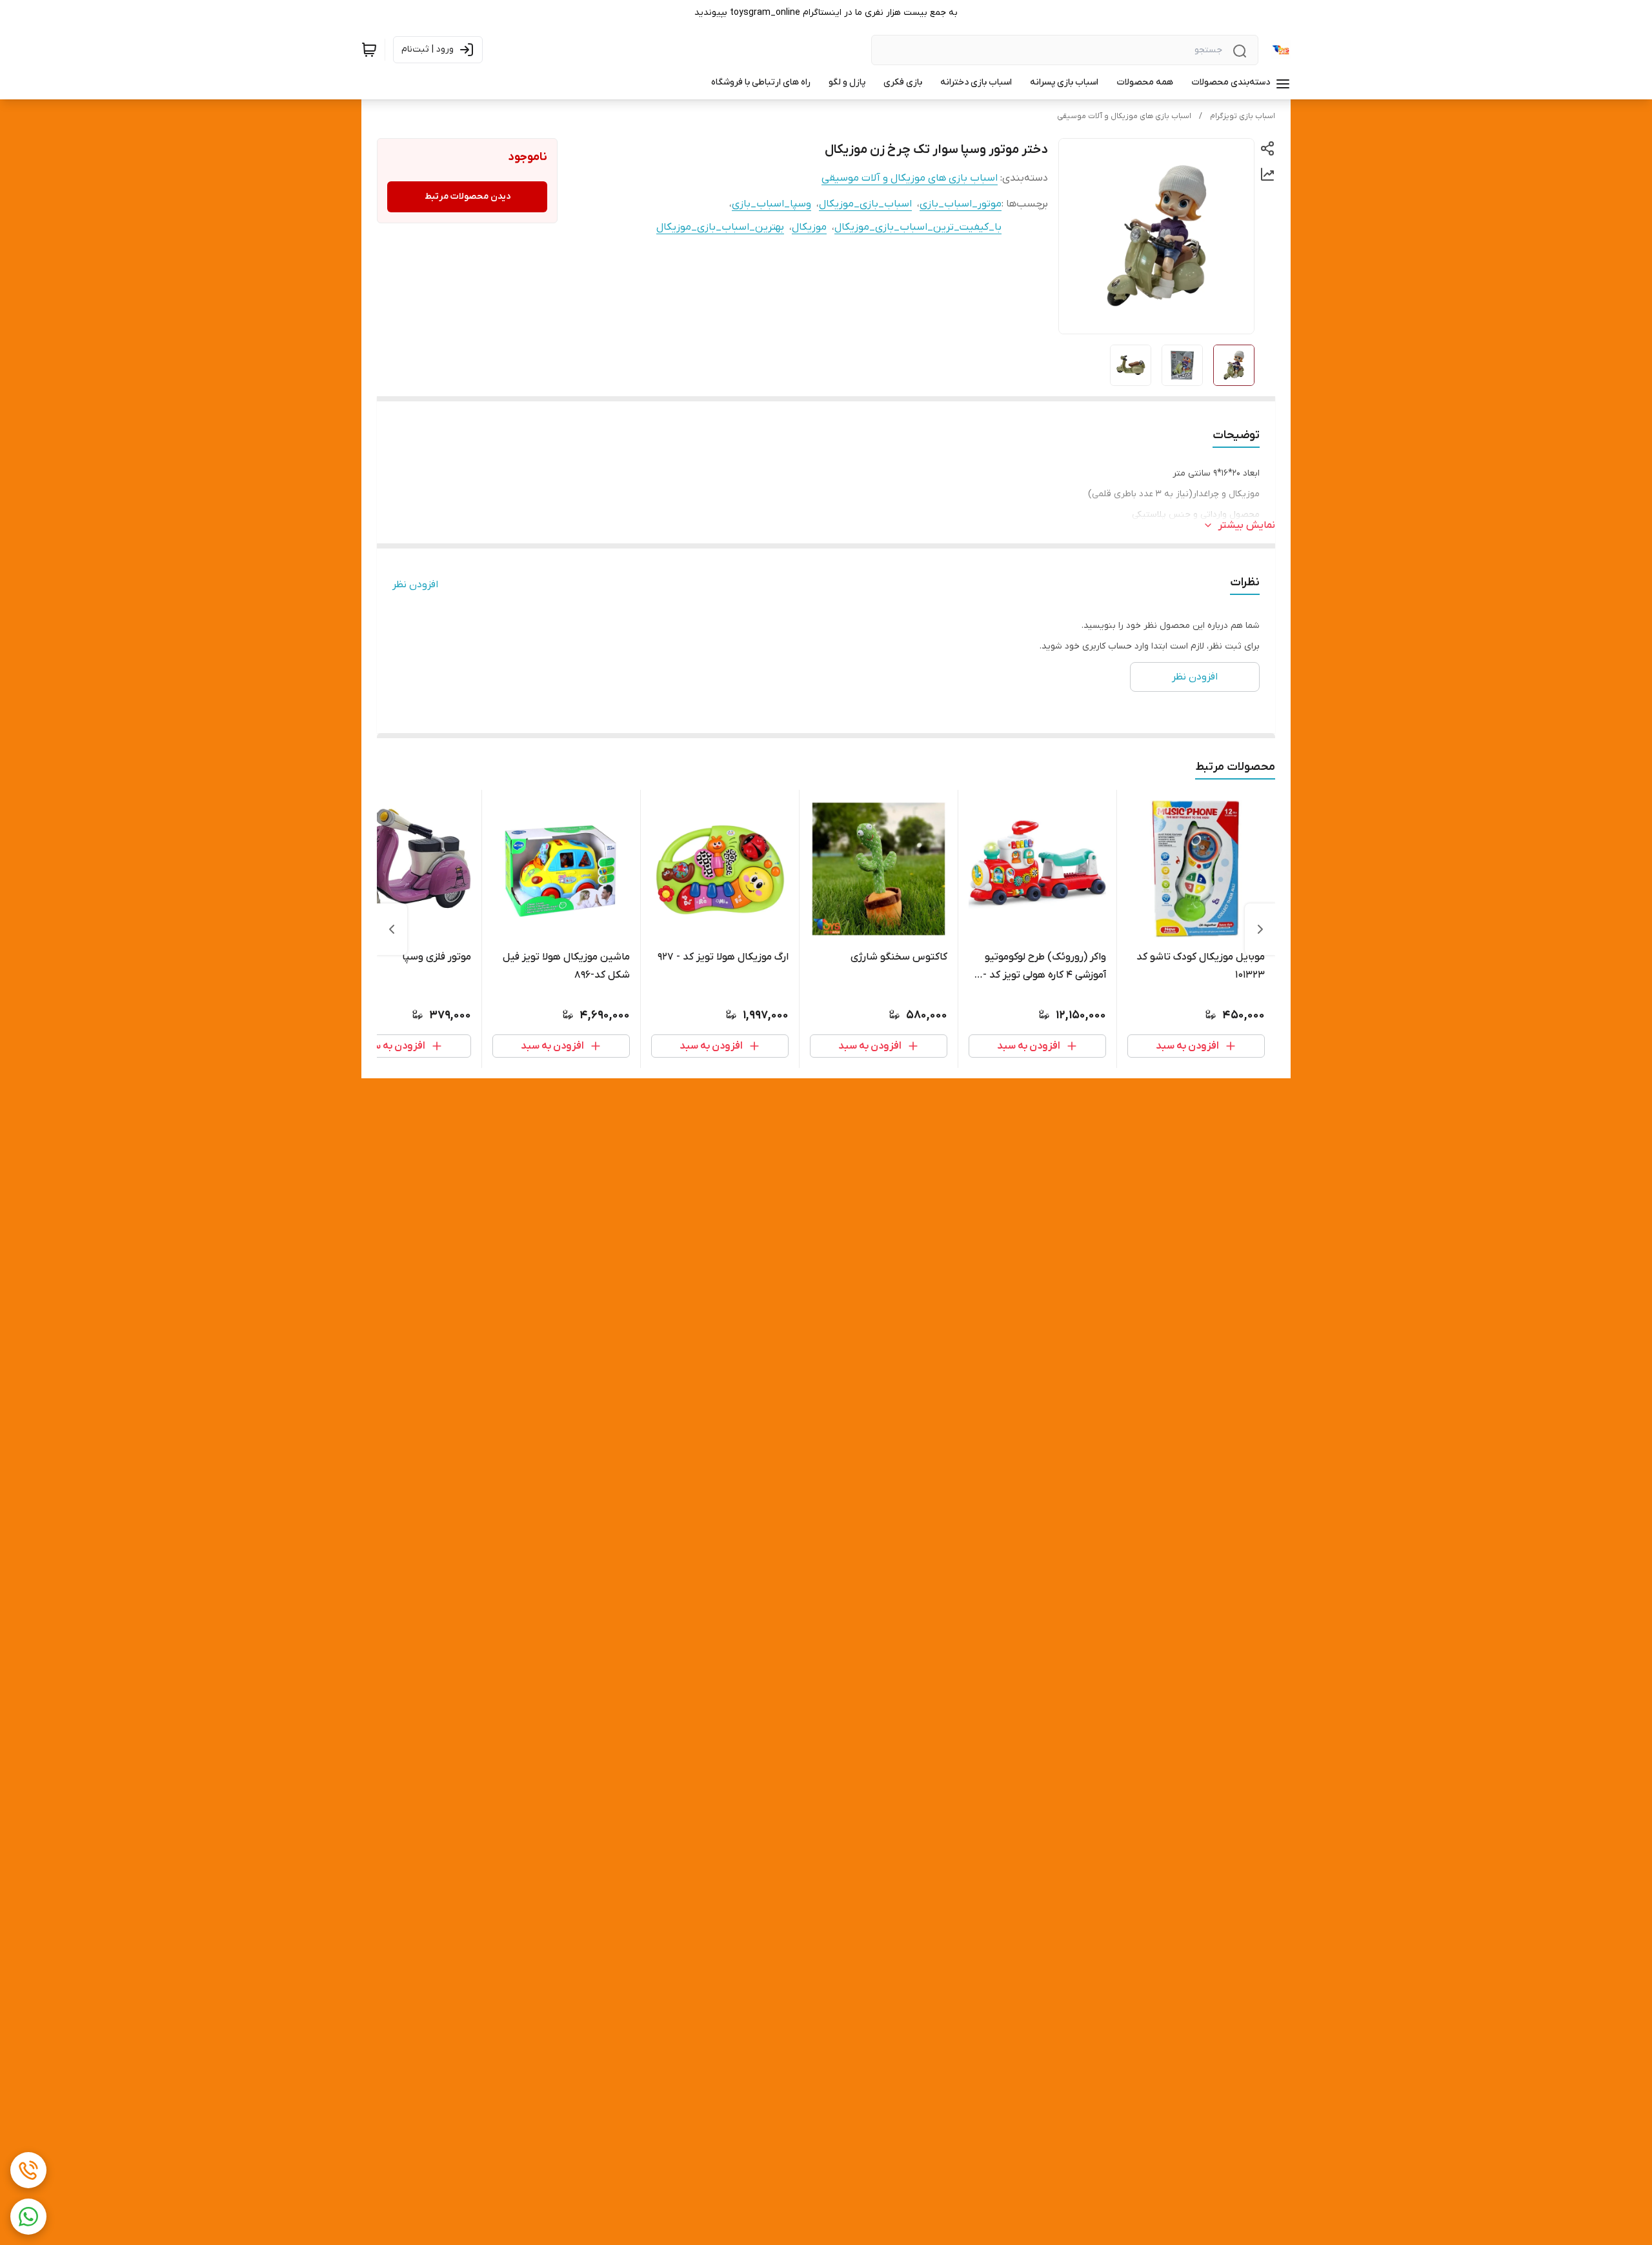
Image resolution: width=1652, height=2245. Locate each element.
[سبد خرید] (369, 50)
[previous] (1260, 929)
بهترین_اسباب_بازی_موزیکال (720, 227)
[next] (392, 929)
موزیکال (809, 227)
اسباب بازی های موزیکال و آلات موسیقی (1124, 116)
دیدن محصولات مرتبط (468, 196)
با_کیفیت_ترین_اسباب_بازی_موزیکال (918, 227)
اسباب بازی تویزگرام (1243, 116)
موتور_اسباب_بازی (961, 204)
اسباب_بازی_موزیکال (865, 204)
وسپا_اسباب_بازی (771, 204)
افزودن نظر (415, 585)
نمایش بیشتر (1247, 525)
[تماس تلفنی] (28, 2170)
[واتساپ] (28, 2217)
